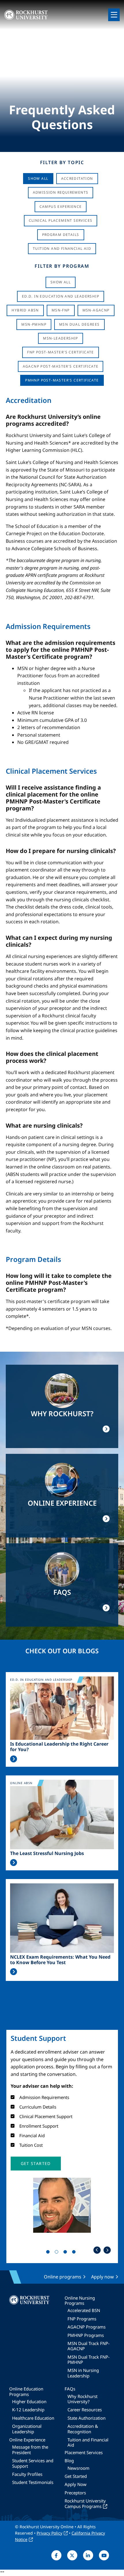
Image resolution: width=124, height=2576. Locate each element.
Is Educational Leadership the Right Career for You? (59, 1747)
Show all (61, 282)
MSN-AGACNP (96, 310)
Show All (38, 178)
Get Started (76, 2476)
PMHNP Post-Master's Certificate (62, 380)
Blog (69, 2461)
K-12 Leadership (28, 2410)
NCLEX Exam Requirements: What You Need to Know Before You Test (60, 1960)
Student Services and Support (33, 2463)
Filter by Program (62, 266)
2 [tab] (58, 2253)
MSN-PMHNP (34, 324)
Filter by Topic (62, 162)
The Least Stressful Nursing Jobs (47, 1853)
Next (107, 2250)
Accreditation (77, 178)
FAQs (70, 2389)
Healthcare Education (33, 2418)
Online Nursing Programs (80, 2300)
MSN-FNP (61, 310)
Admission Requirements (61, 192)
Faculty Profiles (27, 2474)
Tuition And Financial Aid (62, 248)
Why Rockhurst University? (82, 2399)
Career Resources (85, 2410)
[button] (36, 2164)
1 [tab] (49, 2253)
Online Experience (27, 2440)
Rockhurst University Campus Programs (85, 2503)
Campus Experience (61, 207)
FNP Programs (82, 2319)
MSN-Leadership (61, 338)
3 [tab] (66, 2253)
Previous (97, 2250)
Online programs (63, 2277)
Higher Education (29, 2401)
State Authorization (87, 2418)
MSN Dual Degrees (79, 324)
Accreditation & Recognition (83, 2429)
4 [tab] (75, 2253)
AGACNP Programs (87, 2327)
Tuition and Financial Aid (88, 2442)
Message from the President (30, 2450)
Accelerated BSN (84, 2310)
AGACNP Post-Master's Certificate (61, 366)
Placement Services (84, 2452)
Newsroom (78, 2468)
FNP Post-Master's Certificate (61, 352)
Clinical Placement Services (61, 220)
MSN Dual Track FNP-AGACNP (89, 2346)
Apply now (103, 2277)
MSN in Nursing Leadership (83, 2373)
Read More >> (14, 1759)
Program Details (61, 235)
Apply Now (76, 2484)
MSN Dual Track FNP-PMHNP (89, 2360)
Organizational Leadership (27, 2429)
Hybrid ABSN (25, 310)
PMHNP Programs (86, 2335)
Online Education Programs (26, 2391)
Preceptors (75, 2493)
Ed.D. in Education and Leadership (61, 296)
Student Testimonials (33, 2482)
